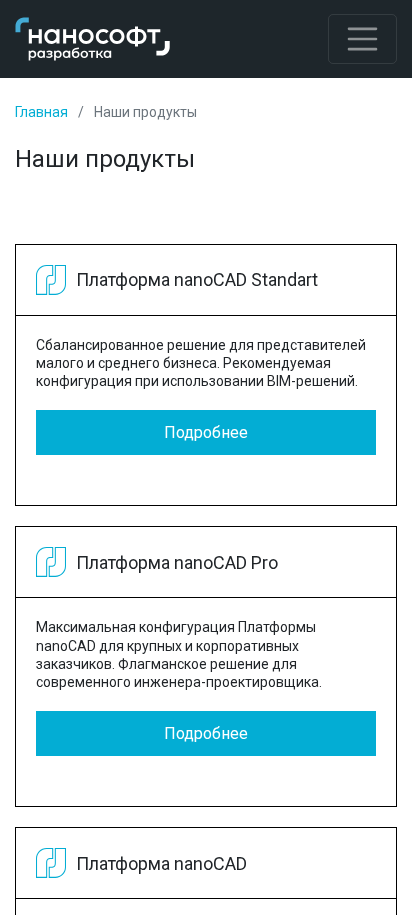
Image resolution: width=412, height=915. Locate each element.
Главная (41, 112)
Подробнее (206, 432)
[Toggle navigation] (363, 39)
